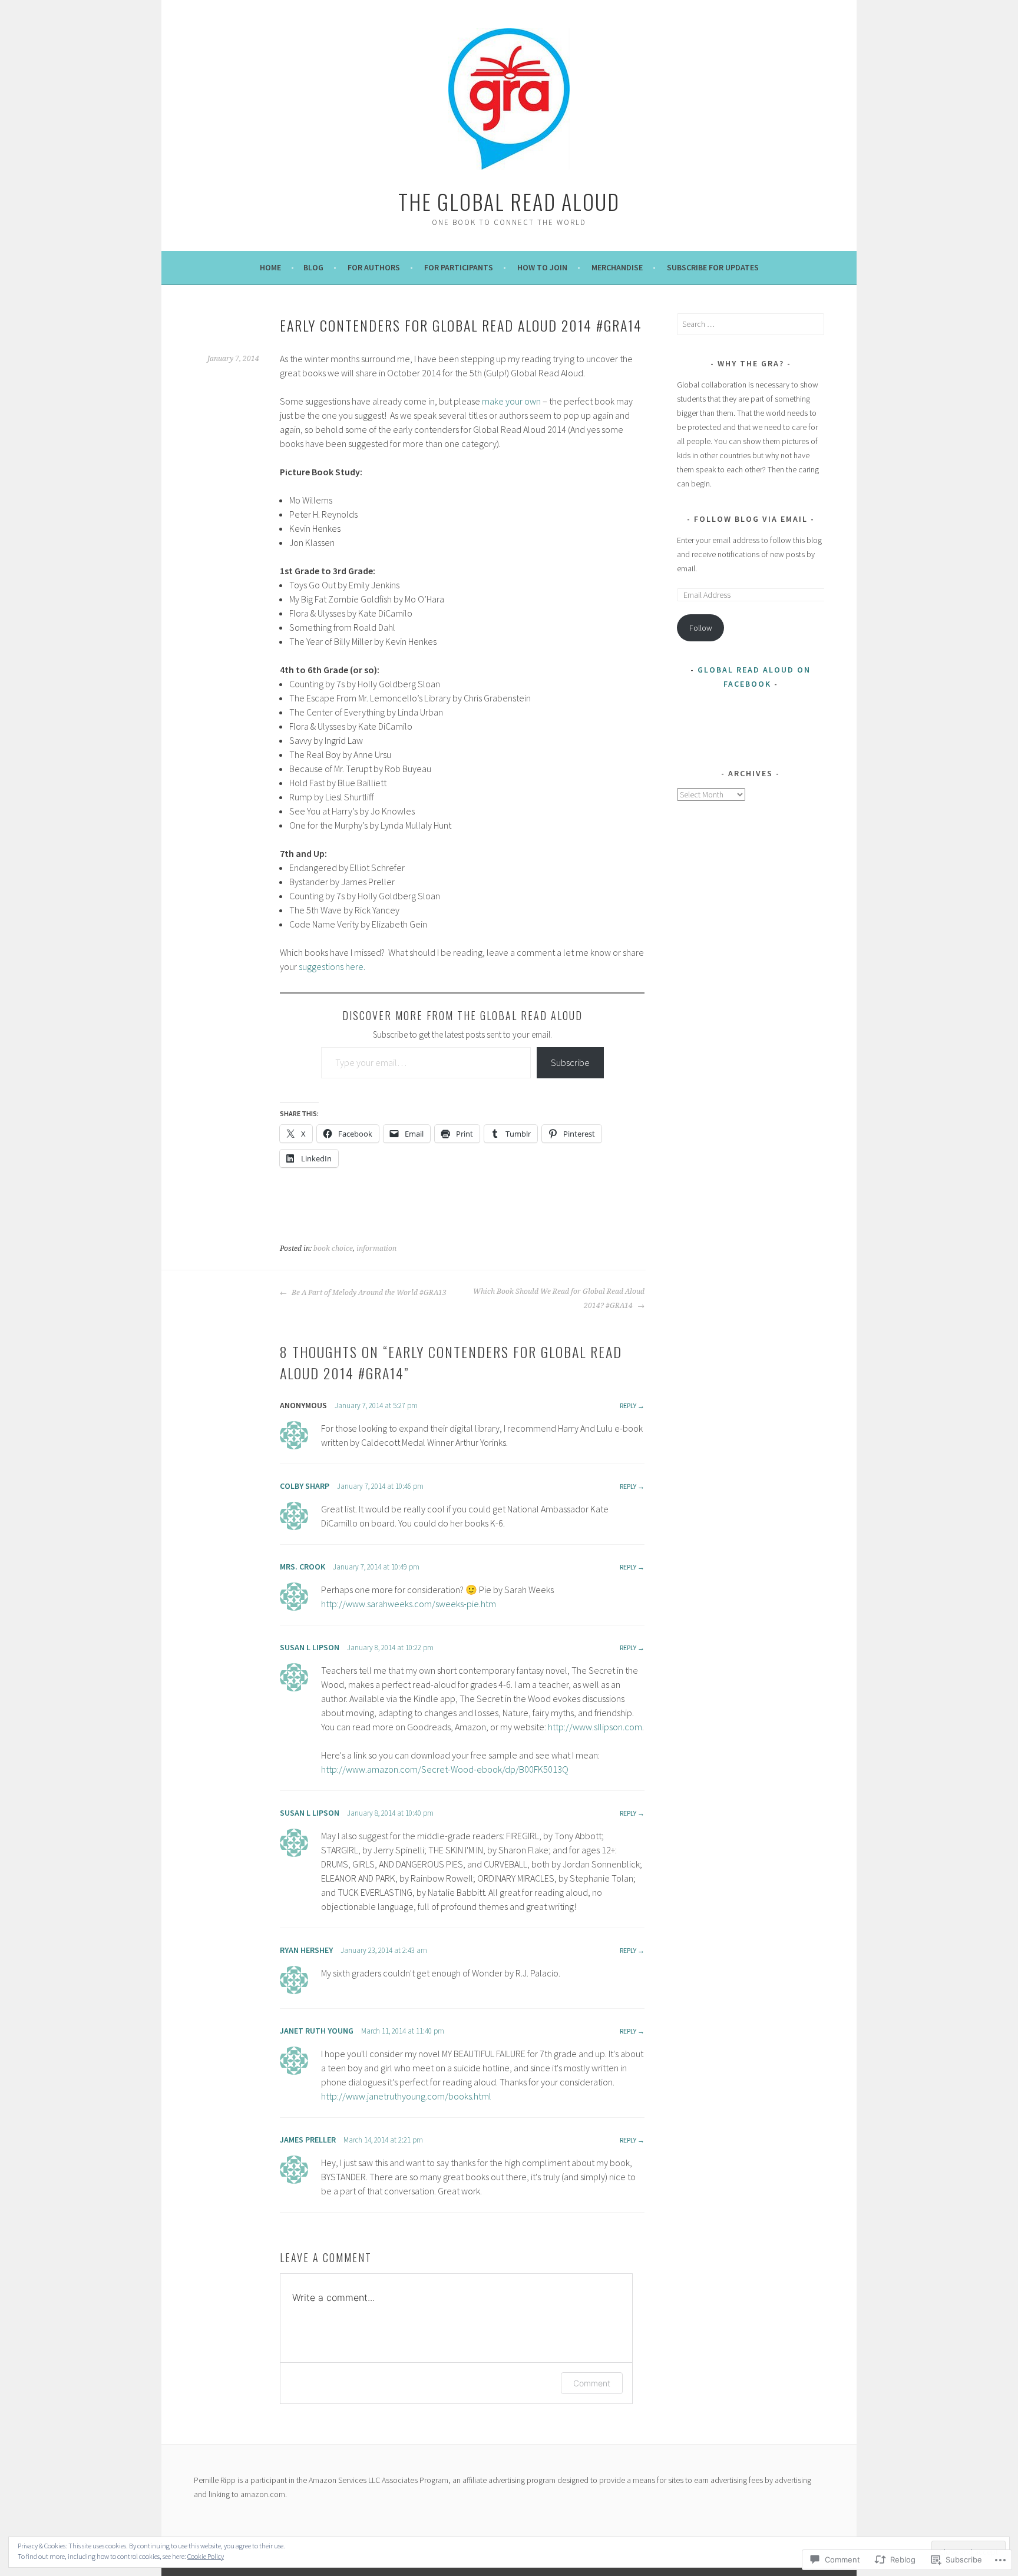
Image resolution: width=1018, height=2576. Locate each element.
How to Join (542, 267)
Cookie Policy (206, 2556)
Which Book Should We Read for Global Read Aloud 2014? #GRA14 (559, 1299)
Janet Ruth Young (317, 2031)
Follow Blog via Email (751, 519)
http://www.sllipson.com (595, 1727)
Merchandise (617, 267)
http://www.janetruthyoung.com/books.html (406, 2096)
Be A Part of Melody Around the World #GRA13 (368, 1293)
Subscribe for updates (713, 267)
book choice (333, 1249)
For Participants (459, 267)
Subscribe (570, 1062)
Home (270, 267)
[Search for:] (751, 324)
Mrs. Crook (303, 1567)
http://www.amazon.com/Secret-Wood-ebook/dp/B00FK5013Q (445, 1769)
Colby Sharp (305, 1486)
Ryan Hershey (306, 1950)
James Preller (308, 2140)
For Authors (374, 267)
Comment (592, 2383)
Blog (313, 267)
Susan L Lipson (310, 1647)
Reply (628, 1405)
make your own (511, 401)
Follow (701, 628)
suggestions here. (332, 966)
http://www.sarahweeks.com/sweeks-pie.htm (409, 1604)
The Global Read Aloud (509, 201)
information (376, 1249)
